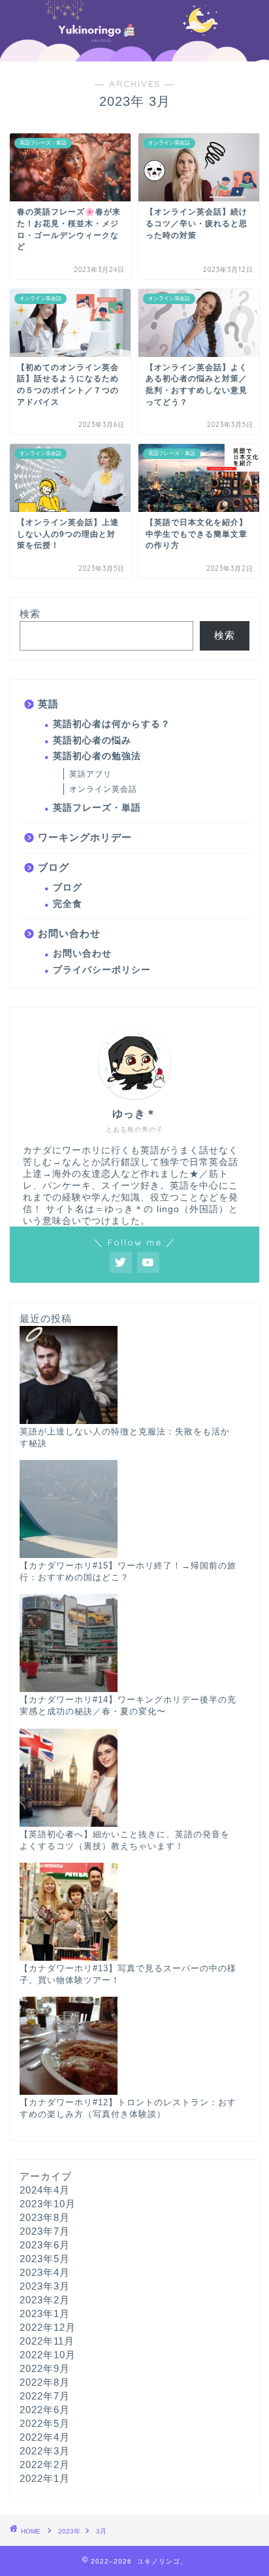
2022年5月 (45, 2423)
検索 (30, 614)
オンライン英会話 (103, 789)
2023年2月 (45, 2300)
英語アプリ (90, 774)
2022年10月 (48, 2355)
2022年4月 (45, 2437)
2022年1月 (45, 2478)
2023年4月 (45, 2272)
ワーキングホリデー (85, 837)
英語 (48, 704)
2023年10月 (48, 2204)
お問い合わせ (69, 933)
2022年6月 (45, 2410)
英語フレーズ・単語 (97, 808)
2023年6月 (45, 2245)
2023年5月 (45, 2259)
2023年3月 (45, 2286)
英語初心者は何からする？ (112, 724)
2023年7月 (45, 2231)
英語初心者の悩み (92, 740)
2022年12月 (48, 2327)
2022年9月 (45, 2368)
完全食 (68, 904)
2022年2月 (45, 2465)
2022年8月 (45, 2382)
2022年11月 (47, 2341)
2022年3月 (45, 2451)
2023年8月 (45, 2217)
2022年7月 (45, 2396)
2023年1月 (45, 2313)
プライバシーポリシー (102, 970)
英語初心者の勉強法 (97, 756)
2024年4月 (45, 2190)
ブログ (54, 867)
